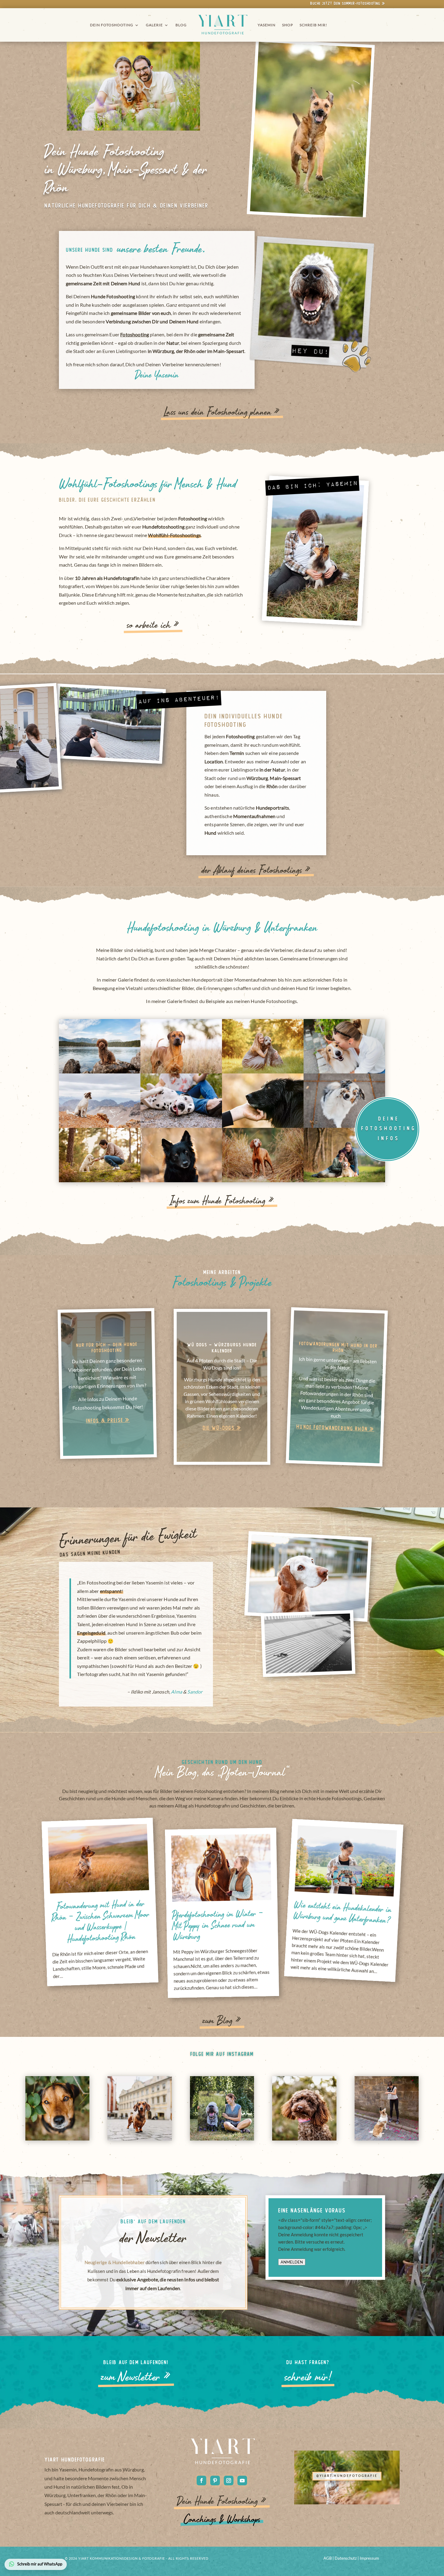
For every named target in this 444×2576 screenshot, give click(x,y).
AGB (328, 2558)
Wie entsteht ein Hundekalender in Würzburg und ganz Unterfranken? (342, 1914)
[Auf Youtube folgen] (242, 2481)
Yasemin (267, 25)
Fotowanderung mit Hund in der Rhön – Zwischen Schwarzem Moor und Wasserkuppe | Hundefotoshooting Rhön (101, 1922)
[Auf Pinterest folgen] (215, 2481)
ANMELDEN (292, 2262)
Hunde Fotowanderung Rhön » (335, 1428)
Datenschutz (346, 2558)
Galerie (154, 25)
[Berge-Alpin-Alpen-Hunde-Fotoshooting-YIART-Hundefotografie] (100, 1126)
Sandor (195, 1692)
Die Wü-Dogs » (222, 1428)
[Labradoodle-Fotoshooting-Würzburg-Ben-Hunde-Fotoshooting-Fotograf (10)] (263, 1072)
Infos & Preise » (108, 1421)
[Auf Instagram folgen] (229, 2481)
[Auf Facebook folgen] (201, 2481)
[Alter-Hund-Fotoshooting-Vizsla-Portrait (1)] (263, 1180)
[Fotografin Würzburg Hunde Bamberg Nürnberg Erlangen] (344, 1180)
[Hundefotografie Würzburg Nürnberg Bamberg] (181, 1072)
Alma (177, 1692)
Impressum (369, 2558)
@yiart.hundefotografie (347, 2476)
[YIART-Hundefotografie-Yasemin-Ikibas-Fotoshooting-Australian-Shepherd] (344, 1126)
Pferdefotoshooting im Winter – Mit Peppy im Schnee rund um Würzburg (218, 1926)
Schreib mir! (313, 25)
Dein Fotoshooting (112, 25)
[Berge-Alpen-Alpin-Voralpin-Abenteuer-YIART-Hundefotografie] (100, 1072)
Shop (288, 25)
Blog (181, 25)
